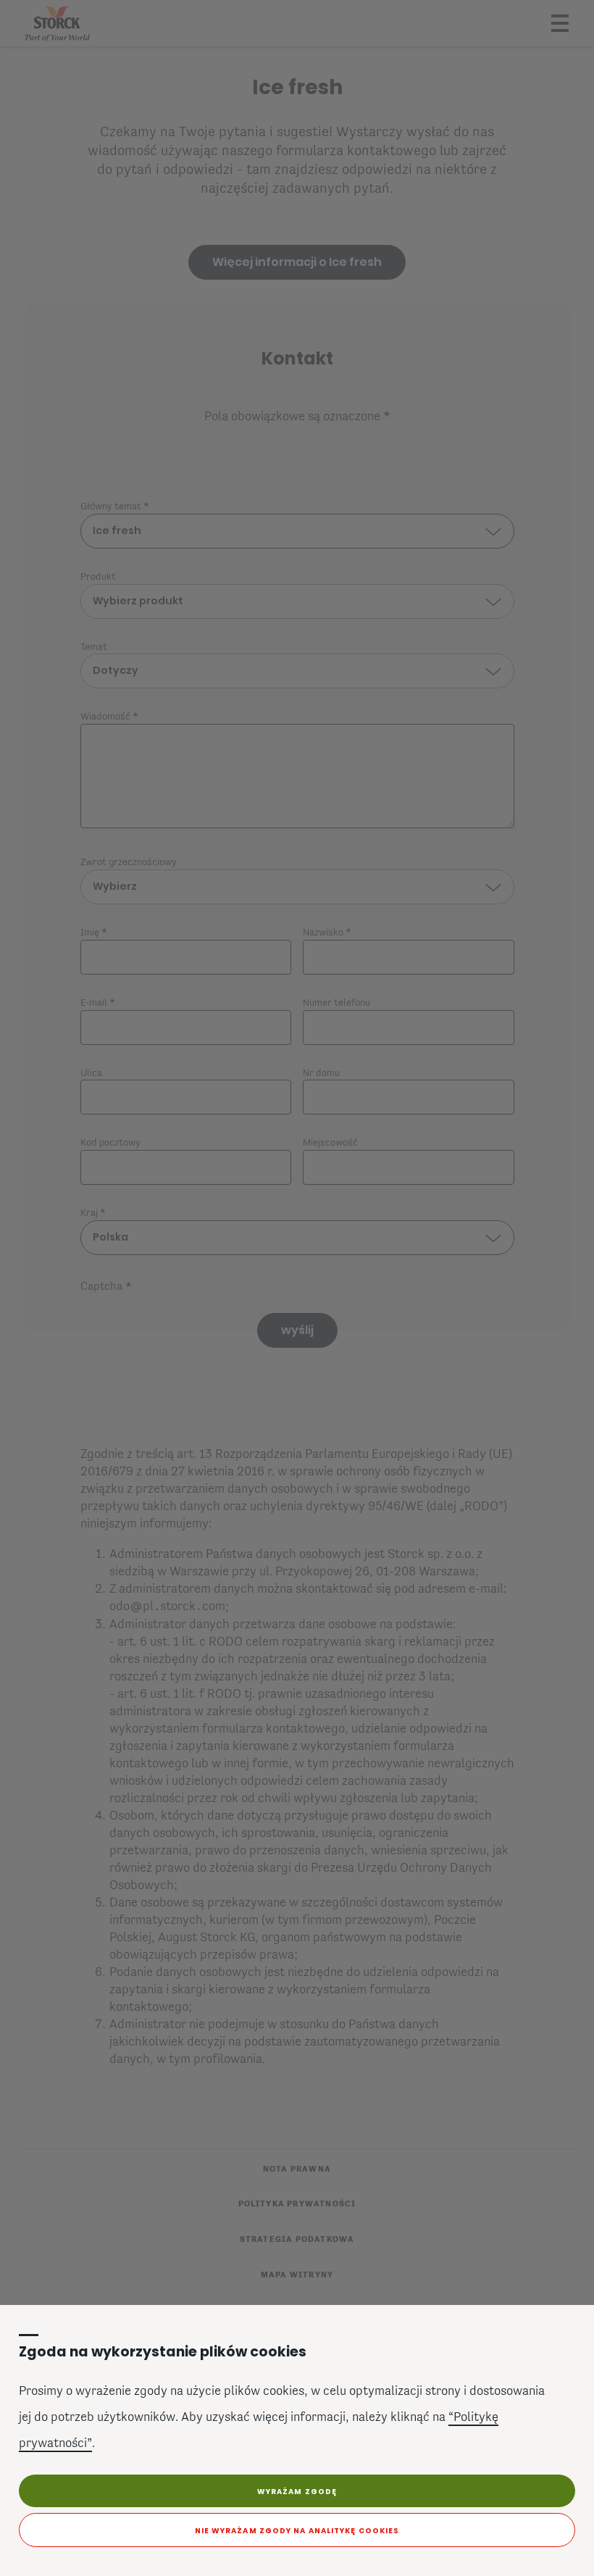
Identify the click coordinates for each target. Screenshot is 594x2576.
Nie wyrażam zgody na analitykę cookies (297, 2531)
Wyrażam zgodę (297, 2492)
